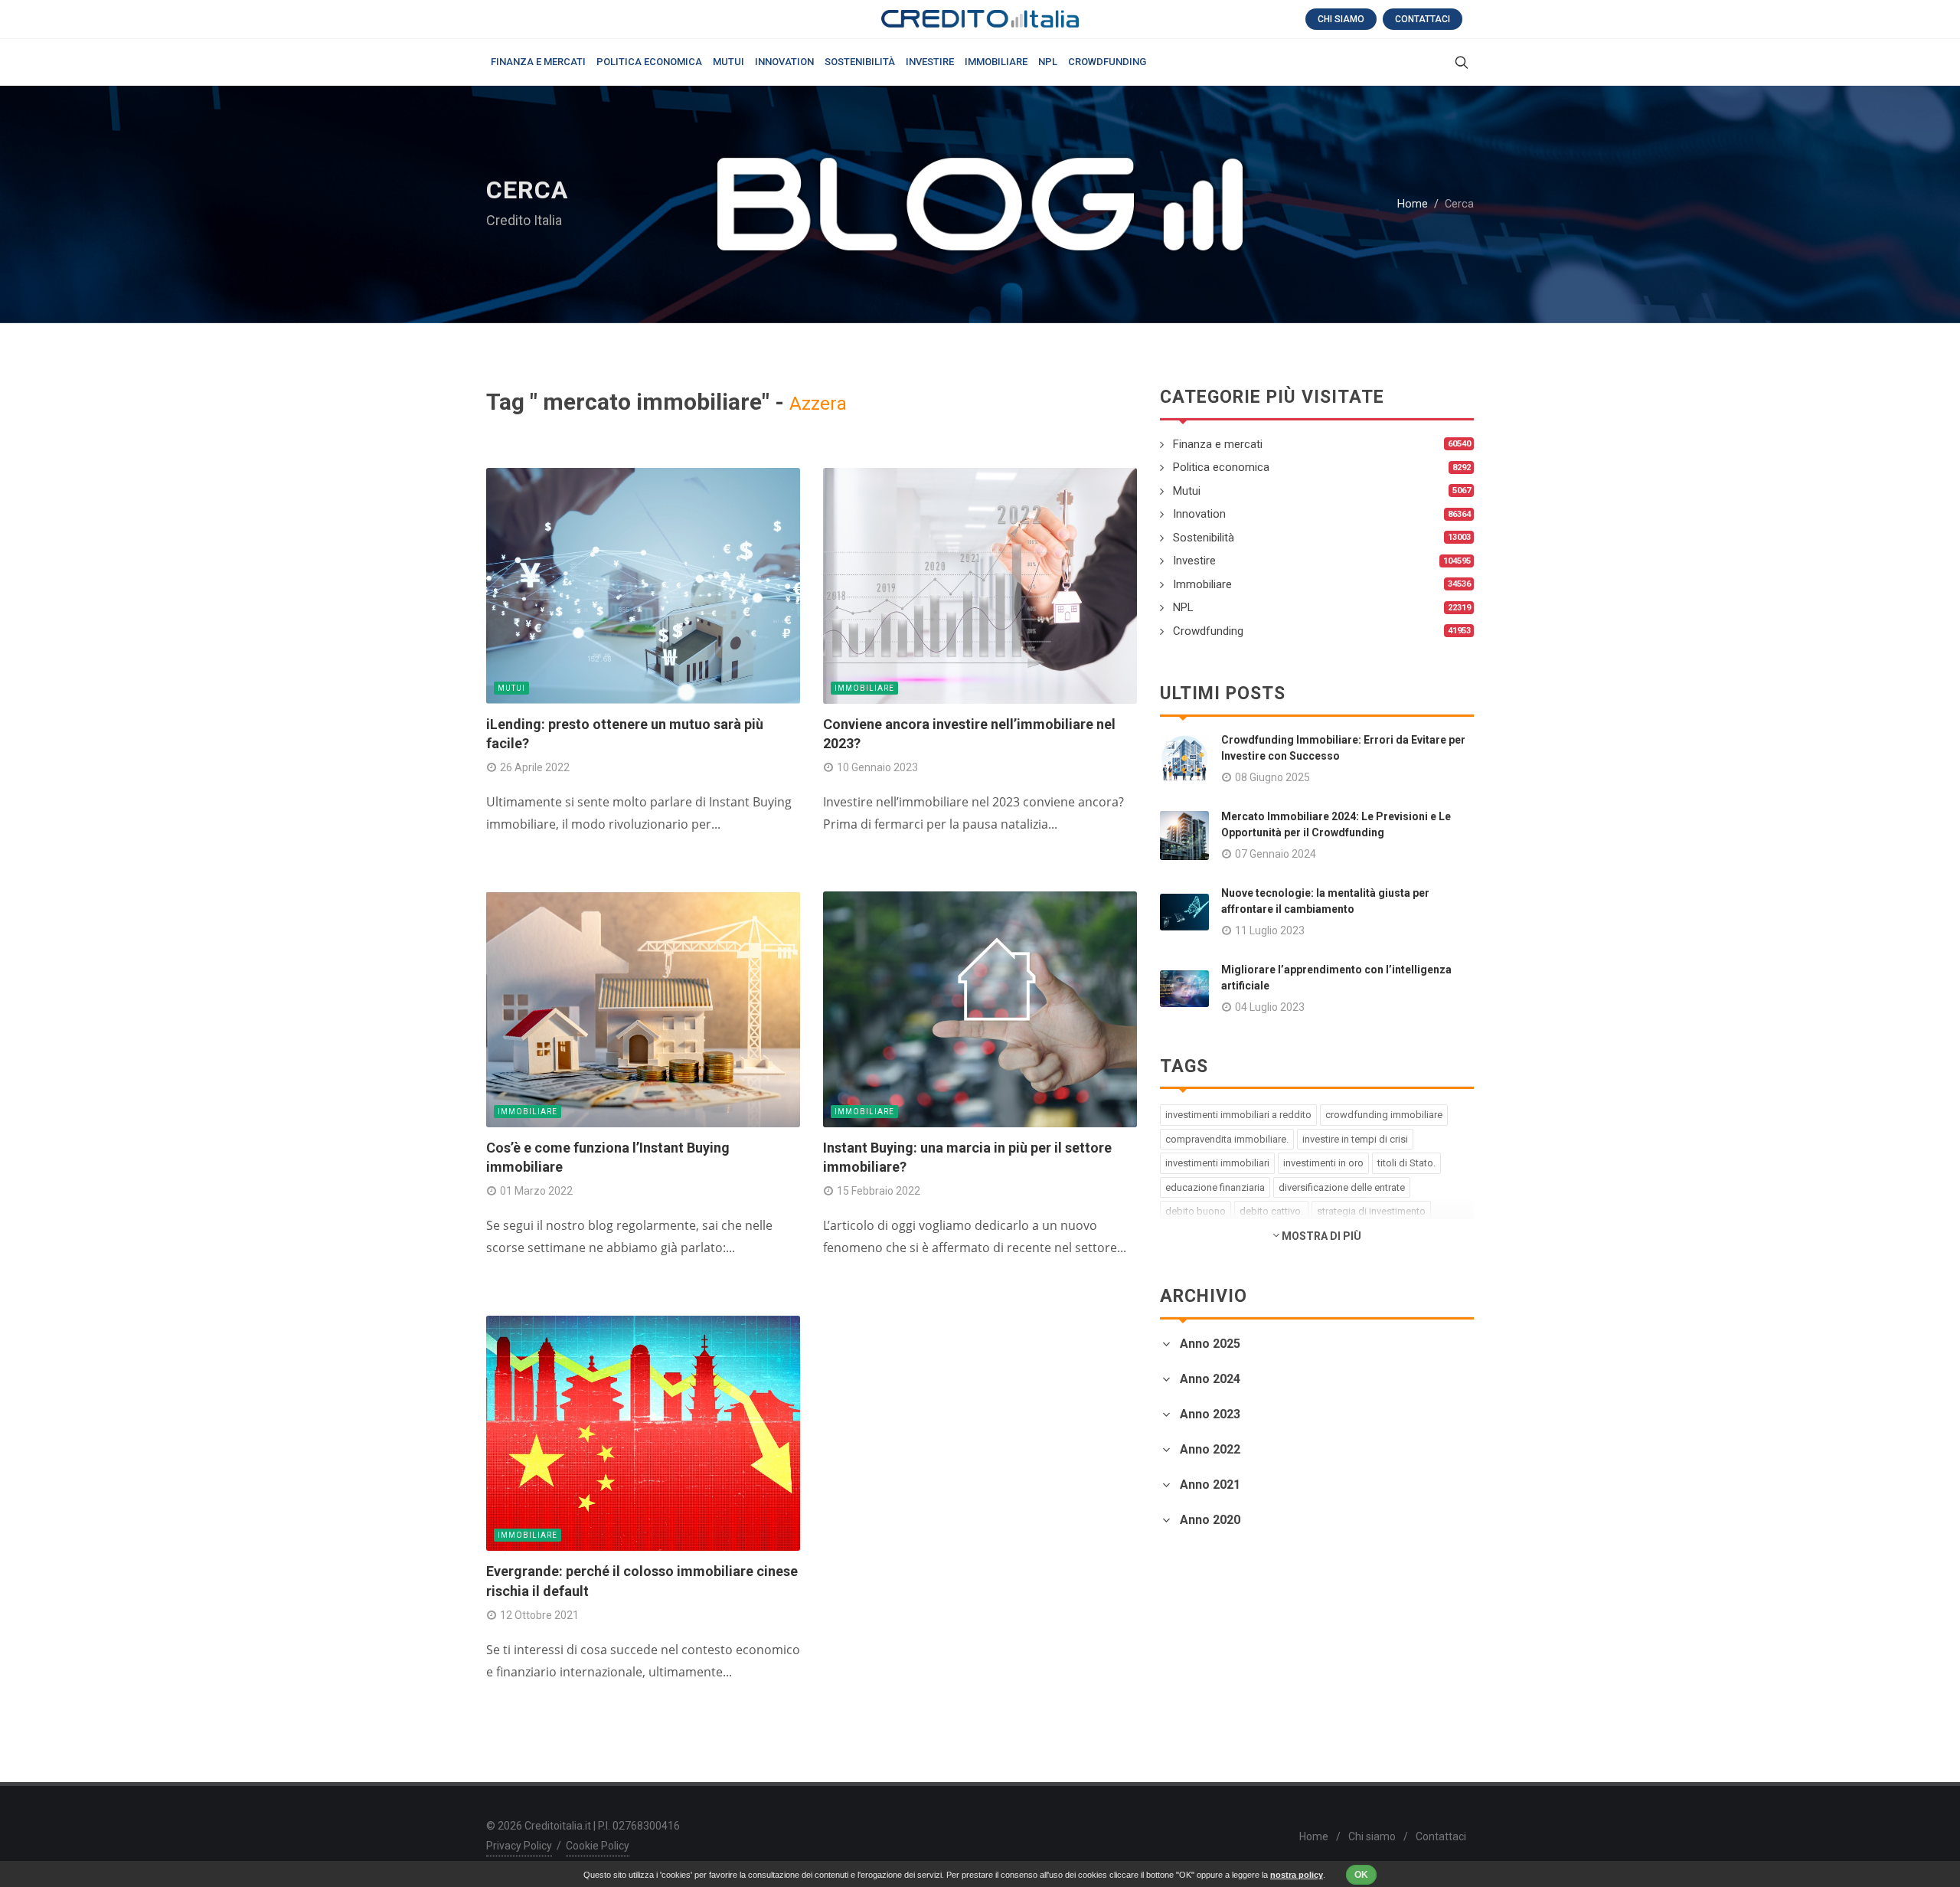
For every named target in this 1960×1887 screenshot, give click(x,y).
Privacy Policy (519, 1846)
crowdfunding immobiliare (1384, 1115)
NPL (1183, 607)
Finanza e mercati (1218, 444)
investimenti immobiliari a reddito (1238, 1115)
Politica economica (1221, 467)
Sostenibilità (1204, 538)
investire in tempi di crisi (1355, 1139)
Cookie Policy (598, 1846)
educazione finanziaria (1215, 1187)
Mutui (511, 688)
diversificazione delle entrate (1342, 1187)
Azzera (818, 404)
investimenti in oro (1323, 1163)
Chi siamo (1341, 19)
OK (1361, 1875)
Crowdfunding (1208, 631)
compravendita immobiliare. (1227, 1139)
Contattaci (1423, 19)
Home (1413, 204)
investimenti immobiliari (1217, 1163)
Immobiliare (864, 688)
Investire (1194, 561)
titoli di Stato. (1406, 1163)
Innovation (1199, 514)
